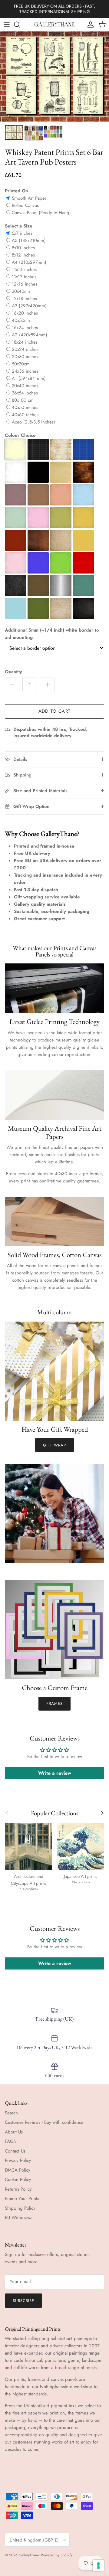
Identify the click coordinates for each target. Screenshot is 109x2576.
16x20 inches (25, 313)
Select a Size (19, 226)
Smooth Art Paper (29, 198)
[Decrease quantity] (12, 685)
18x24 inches (25, 342)
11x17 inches (24, 277)
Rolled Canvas (25, 205)
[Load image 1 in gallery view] (54, 77)
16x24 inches (25, 328)
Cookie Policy (18, 2179)
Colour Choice (20, 435)
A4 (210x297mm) (29, 262)
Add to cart (54, 711)
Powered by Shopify (56, 2555)
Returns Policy (18, 2189)
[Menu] (7, 25)
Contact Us (15, 2151)
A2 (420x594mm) (30, 335)
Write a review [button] (55, 1773)
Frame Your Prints (22, 2198)
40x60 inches (25, 415)
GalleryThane (29, 2555)
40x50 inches (25, 407)
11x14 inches (24, 270)
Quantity (13, 672)
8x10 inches (23, 248)
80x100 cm (23, 400)
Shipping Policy (20, 2208)
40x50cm (21, 320)
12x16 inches (25, 284)
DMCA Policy (18, 2170)
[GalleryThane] (55, 25)
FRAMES (54, 1703)
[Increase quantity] (47, 685)
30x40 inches (25, 386)
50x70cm (21, 364)
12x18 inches (24, 299)
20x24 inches (25, 349)
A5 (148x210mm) (29, 240)
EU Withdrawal (19, 2218)
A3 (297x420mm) (29, 306)
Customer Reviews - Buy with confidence (44, 2122)
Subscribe (23, 2301)
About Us (14, 2132)
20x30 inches (25, 357)
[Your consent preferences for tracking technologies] (98, 2565)
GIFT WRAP (54, 1445)
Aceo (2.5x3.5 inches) (33, 422)
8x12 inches (23, 255)
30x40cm (21, 291)
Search (11, 2113)
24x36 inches (25, 371)
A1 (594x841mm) (29, 378)
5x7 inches (22, 233)
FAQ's (11, 2141)
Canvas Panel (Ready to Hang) (41, 213)
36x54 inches (25, 393)
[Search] (20, 25)
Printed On (17, 191)
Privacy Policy (18, 2160)
